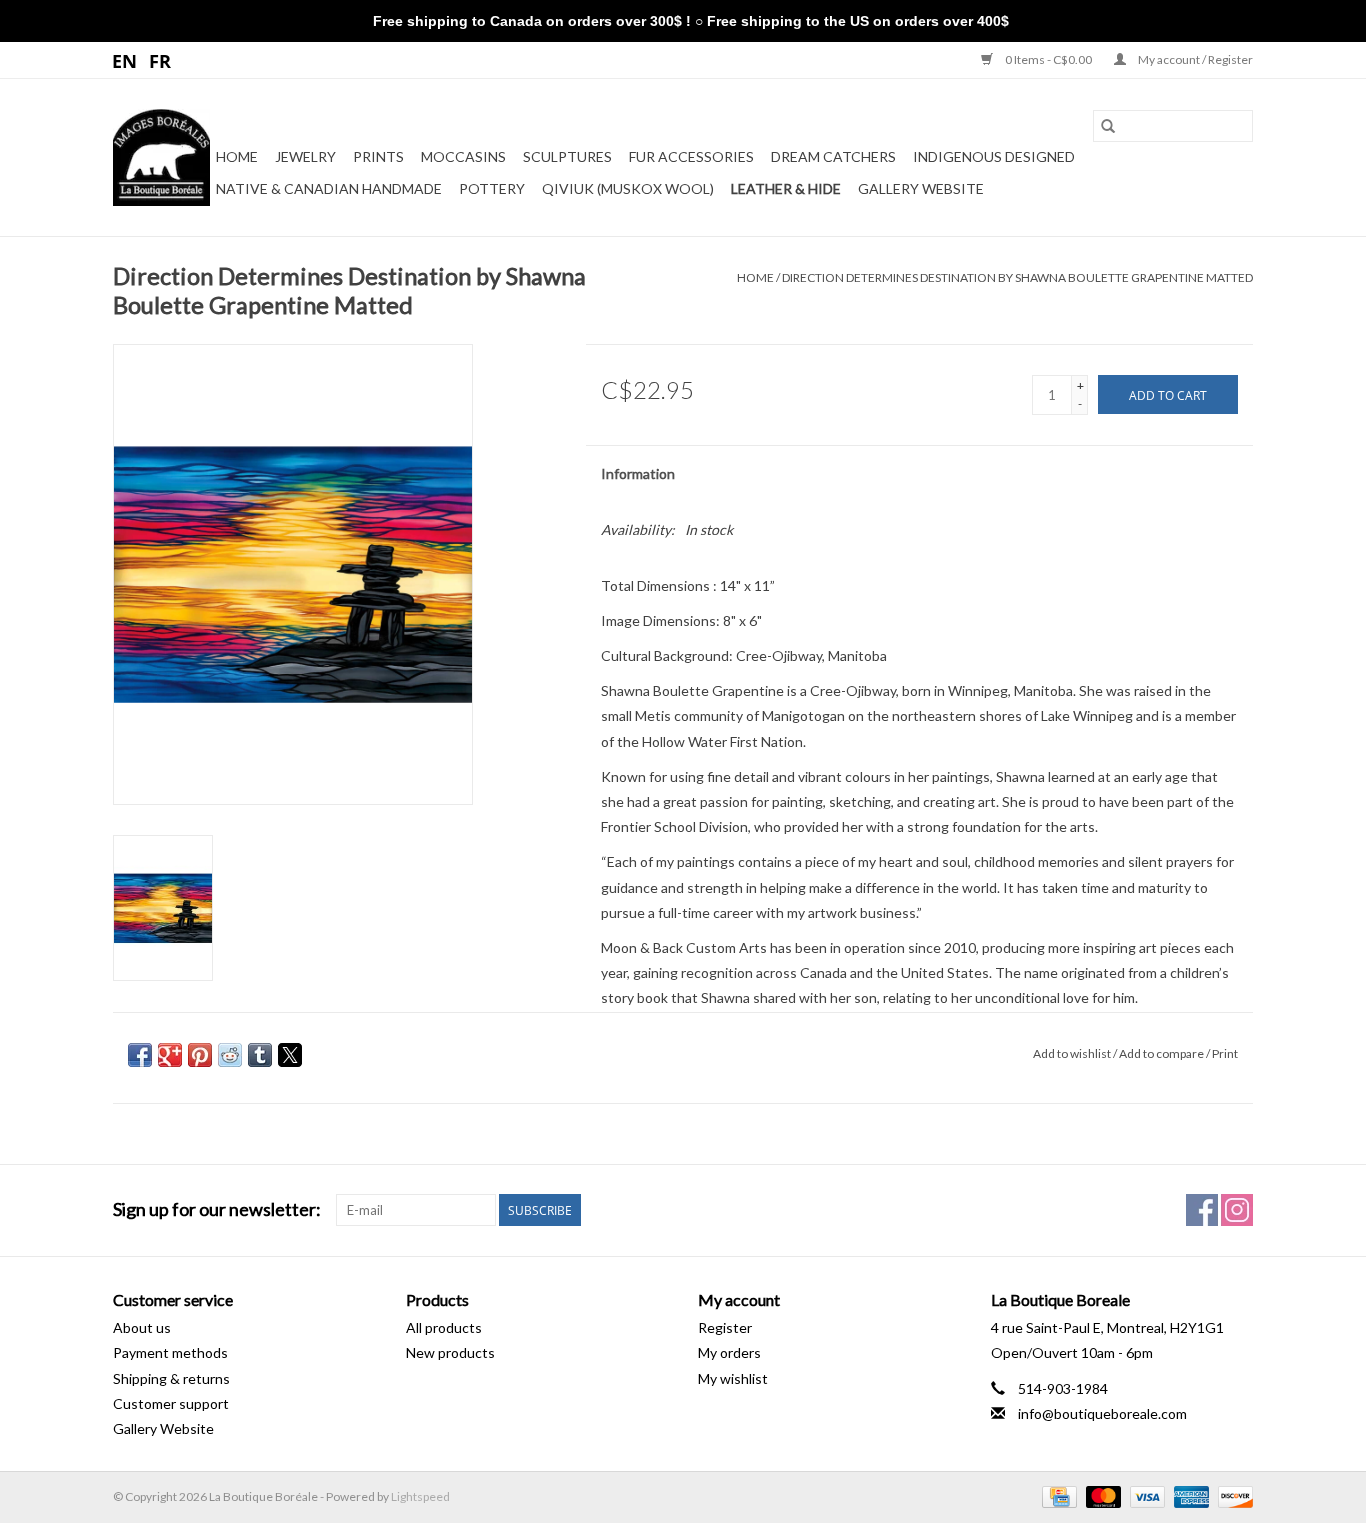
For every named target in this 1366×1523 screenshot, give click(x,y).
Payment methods (170, 1352)
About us (142, 1327)
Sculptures (567, 156)
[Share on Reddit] (230, 1055)
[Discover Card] (1232, 1495)
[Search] (1108, 126)
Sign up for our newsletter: (217, 1209)
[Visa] (1145, 1495)
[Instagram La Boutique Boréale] (1237, 1210)
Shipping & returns (171, 1378)
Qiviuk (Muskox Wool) (628, 188)
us (125, 60)
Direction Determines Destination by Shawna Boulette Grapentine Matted (1017, 277)
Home (237, 156)
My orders (729, 1352)
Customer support (171, 1403)
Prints (378, 156)
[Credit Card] (1056, 1495)
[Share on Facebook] (140, 1055)
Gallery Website (921, 188)
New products (450, 1352)
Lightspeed (420, 1496)
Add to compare (1162, 1053)
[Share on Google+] (170, 1055)
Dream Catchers (833, 156)
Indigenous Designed (994, 156)
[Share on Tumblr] (260, 1055)
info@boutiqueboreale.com (1102, 1413)
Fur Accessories (691, 156)
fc (160, 60)
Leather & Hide (786, 188)
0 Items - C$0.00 (1048, 59)
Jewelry (305, 156)
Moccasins (463, 156)
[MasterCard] (1101, 1495)
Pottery (492, 188)
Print (1225, 1053)
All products (444, 1327)
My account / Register (1194, 59)
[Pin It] (200, 1055)
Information (638, 473)
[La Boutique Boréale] (161, 157)
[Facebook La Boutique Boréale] (1202, 1210)
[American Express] (1189, 1495)
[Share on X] (290, 1055)
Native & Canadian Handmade (329, 188)
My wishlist (733, 1378)
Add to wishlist (1073, 1053)
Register (725, 1327)
